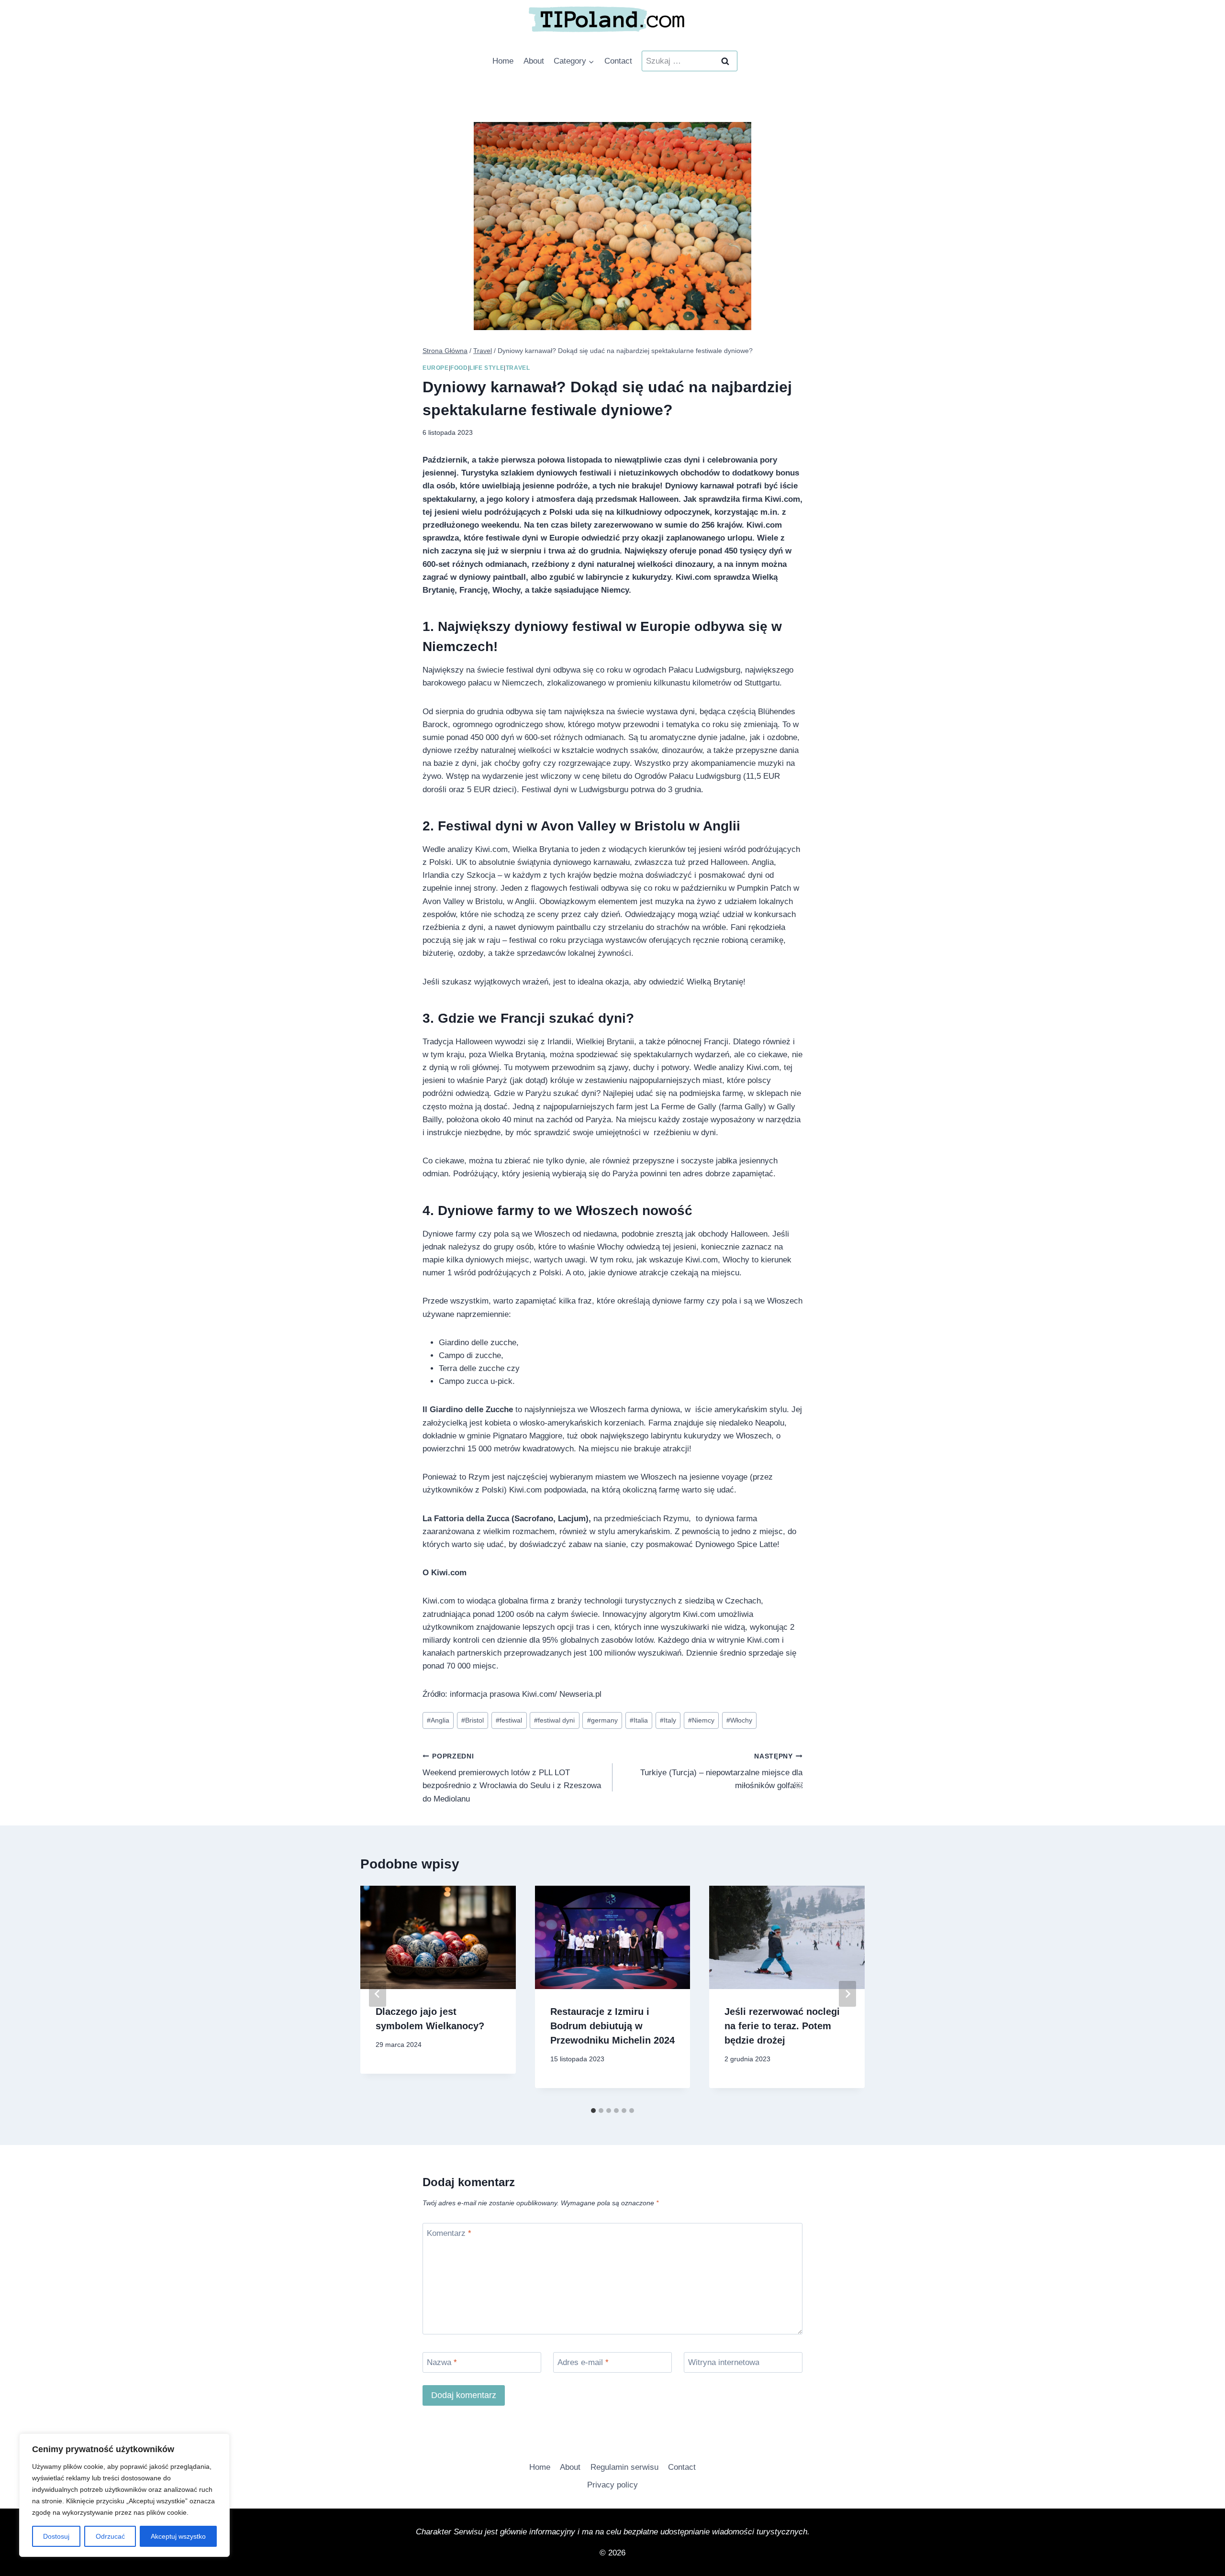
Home (503, 61)
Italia (639, 1720)
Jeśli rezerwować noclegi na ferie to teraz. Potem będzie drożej (782, 2026)
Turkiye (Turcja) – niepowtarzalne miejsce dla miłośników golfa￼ (721, 1772)
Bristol (473, 1720)
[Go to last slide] (378, 1994)
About (534, 61)
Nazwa (442, 2362)
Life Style (487, 368)
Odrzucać (110, 2536)
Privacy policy (612, 2485)
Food (459, 368)
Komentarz (449, 2233)
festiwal (509, 1720)
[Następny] (847, 1994)
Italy (668, 1720)
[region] (124, 2495)
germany (602, 1720)
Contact (618, 61)
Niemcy (701, 1720)
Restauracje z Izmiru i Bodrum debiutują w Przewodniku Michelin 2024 (612, 2026)
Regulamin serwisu (624, 2467)
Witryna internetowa (724, 2362)
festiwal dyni (554, 1720)
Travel (518, 368)
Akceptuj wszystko (178, 2536)
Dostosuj (56, 2536)
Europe (436, 368)
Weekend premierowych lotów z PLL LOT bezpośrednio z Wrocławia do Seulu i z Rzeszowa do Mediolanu (512, 1778)
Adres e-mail (583, 2362)
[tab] (593, 2111)
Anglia (438, 1720)
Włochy (739, 1720)
